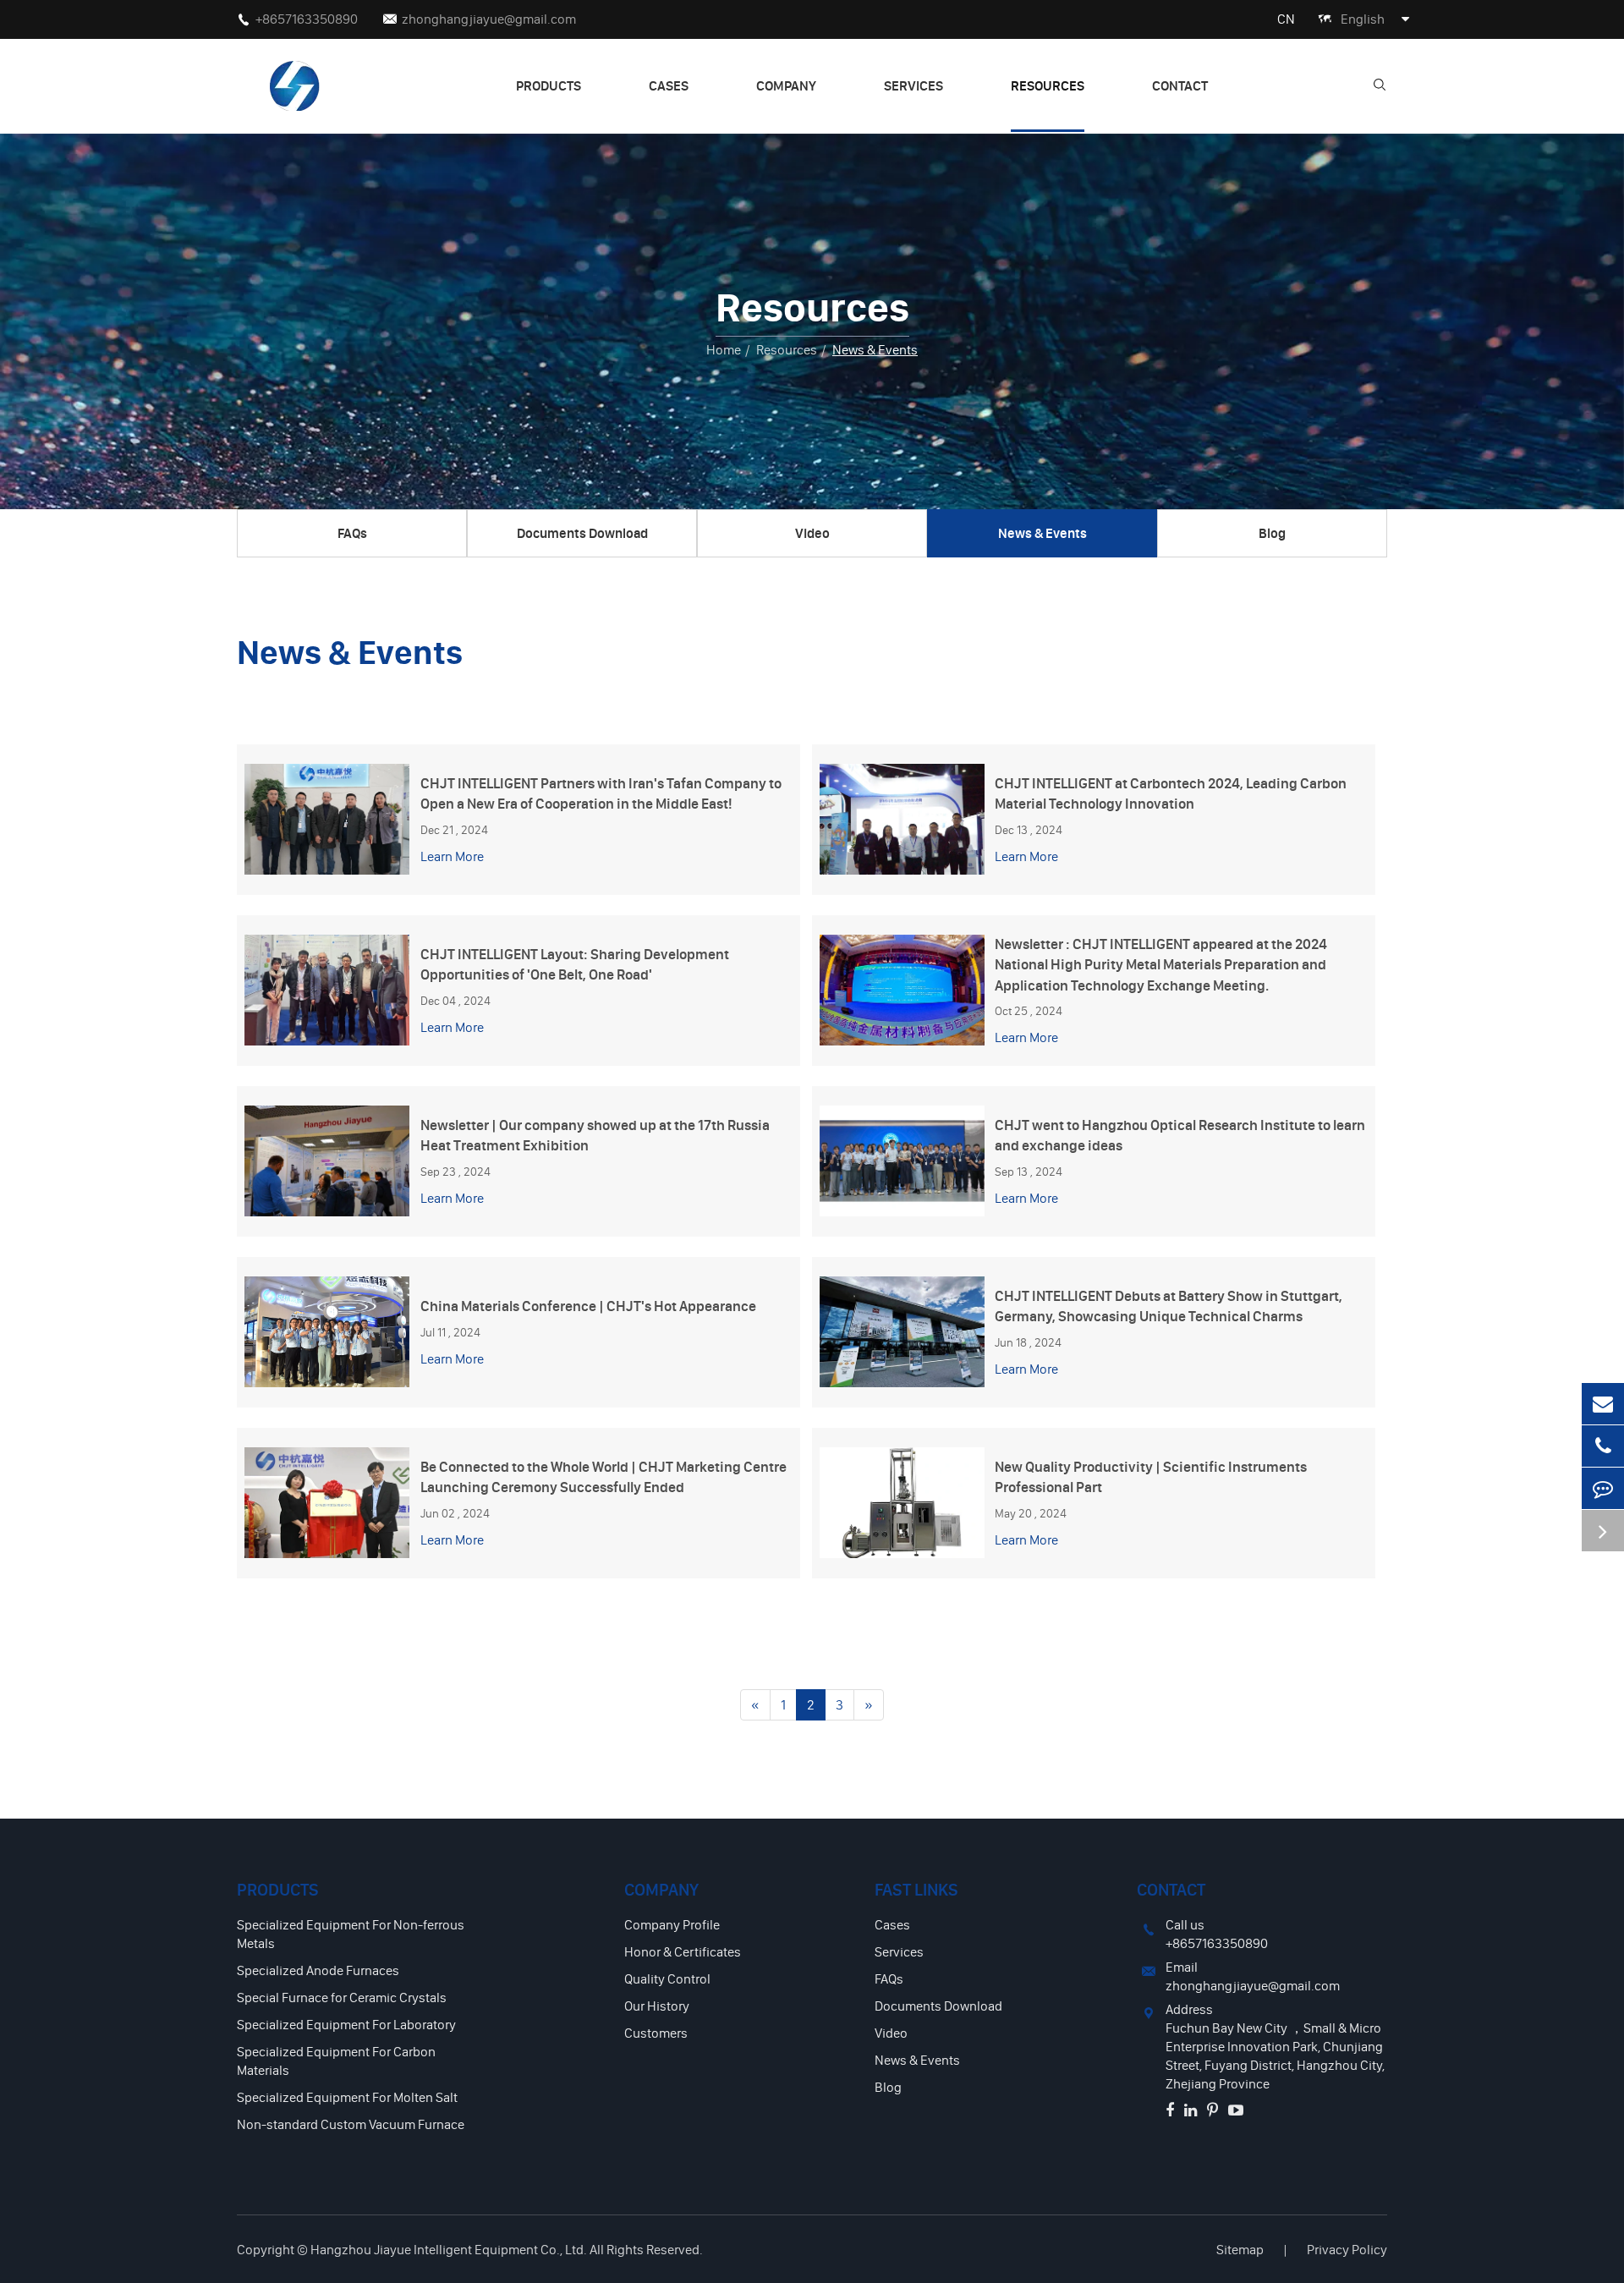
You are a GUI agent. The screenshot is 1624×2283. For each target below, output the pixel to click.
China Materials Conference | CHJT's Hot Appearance (588, 1306)
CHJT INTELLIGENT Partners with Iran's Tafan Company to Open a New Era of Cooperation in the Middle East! (601, 793)
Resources (1048, 85)
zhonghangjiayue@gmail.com (489, 19)
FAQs (352, 533)
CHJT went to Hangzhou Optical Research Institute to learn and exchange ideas (1180, 1135)
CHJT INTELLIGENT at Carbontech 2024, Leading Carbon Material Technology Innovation (1171, 793)
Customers (656, 2033)
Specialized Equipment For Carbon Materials (336, 2061)
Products (549, 85)
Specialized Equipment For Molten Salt (347, 2097)
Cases (669, 85)
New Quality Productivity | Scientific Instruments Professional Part (1151, 1476)
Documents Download (582, 533)
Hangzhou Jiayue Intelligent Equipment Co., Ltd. (449, 2249)
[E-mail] (1603, 1404)
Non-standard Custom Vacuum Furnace (351, 2124)
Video (812, 533)
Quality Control (667, 1978)
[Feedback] (1603, 1488)
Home (724, 349)
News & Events (875, 349)
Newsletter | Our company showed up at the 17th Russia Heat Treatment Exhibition (595, 1135)
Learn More (452, 856)
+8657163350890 (307, 19)
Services (913, 85)
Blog (1272, 533)
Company (786, 85)
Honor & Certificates (683, 1951)
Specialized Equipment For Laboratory (346, 2024)
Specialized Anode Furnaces (318, 1970)
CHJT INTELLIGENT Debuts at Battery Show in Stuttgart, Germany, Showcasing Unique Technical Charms (1169, 1306)
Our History (657, 2006)
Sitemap (1240, 2249)
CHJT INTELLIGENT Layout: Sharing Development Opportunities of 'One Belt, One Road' (575, 964)
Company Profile (672, 1924)
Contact (1180, 85)
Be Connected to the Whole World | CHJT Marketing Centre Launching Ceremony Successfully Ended (604, 1476)
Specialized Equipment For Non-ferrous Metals (351, 1934)
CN (1286, 19)
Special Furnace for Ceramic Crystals (342, 1997)
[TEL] (1603, 1446)
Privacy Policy (1347, 2249)
